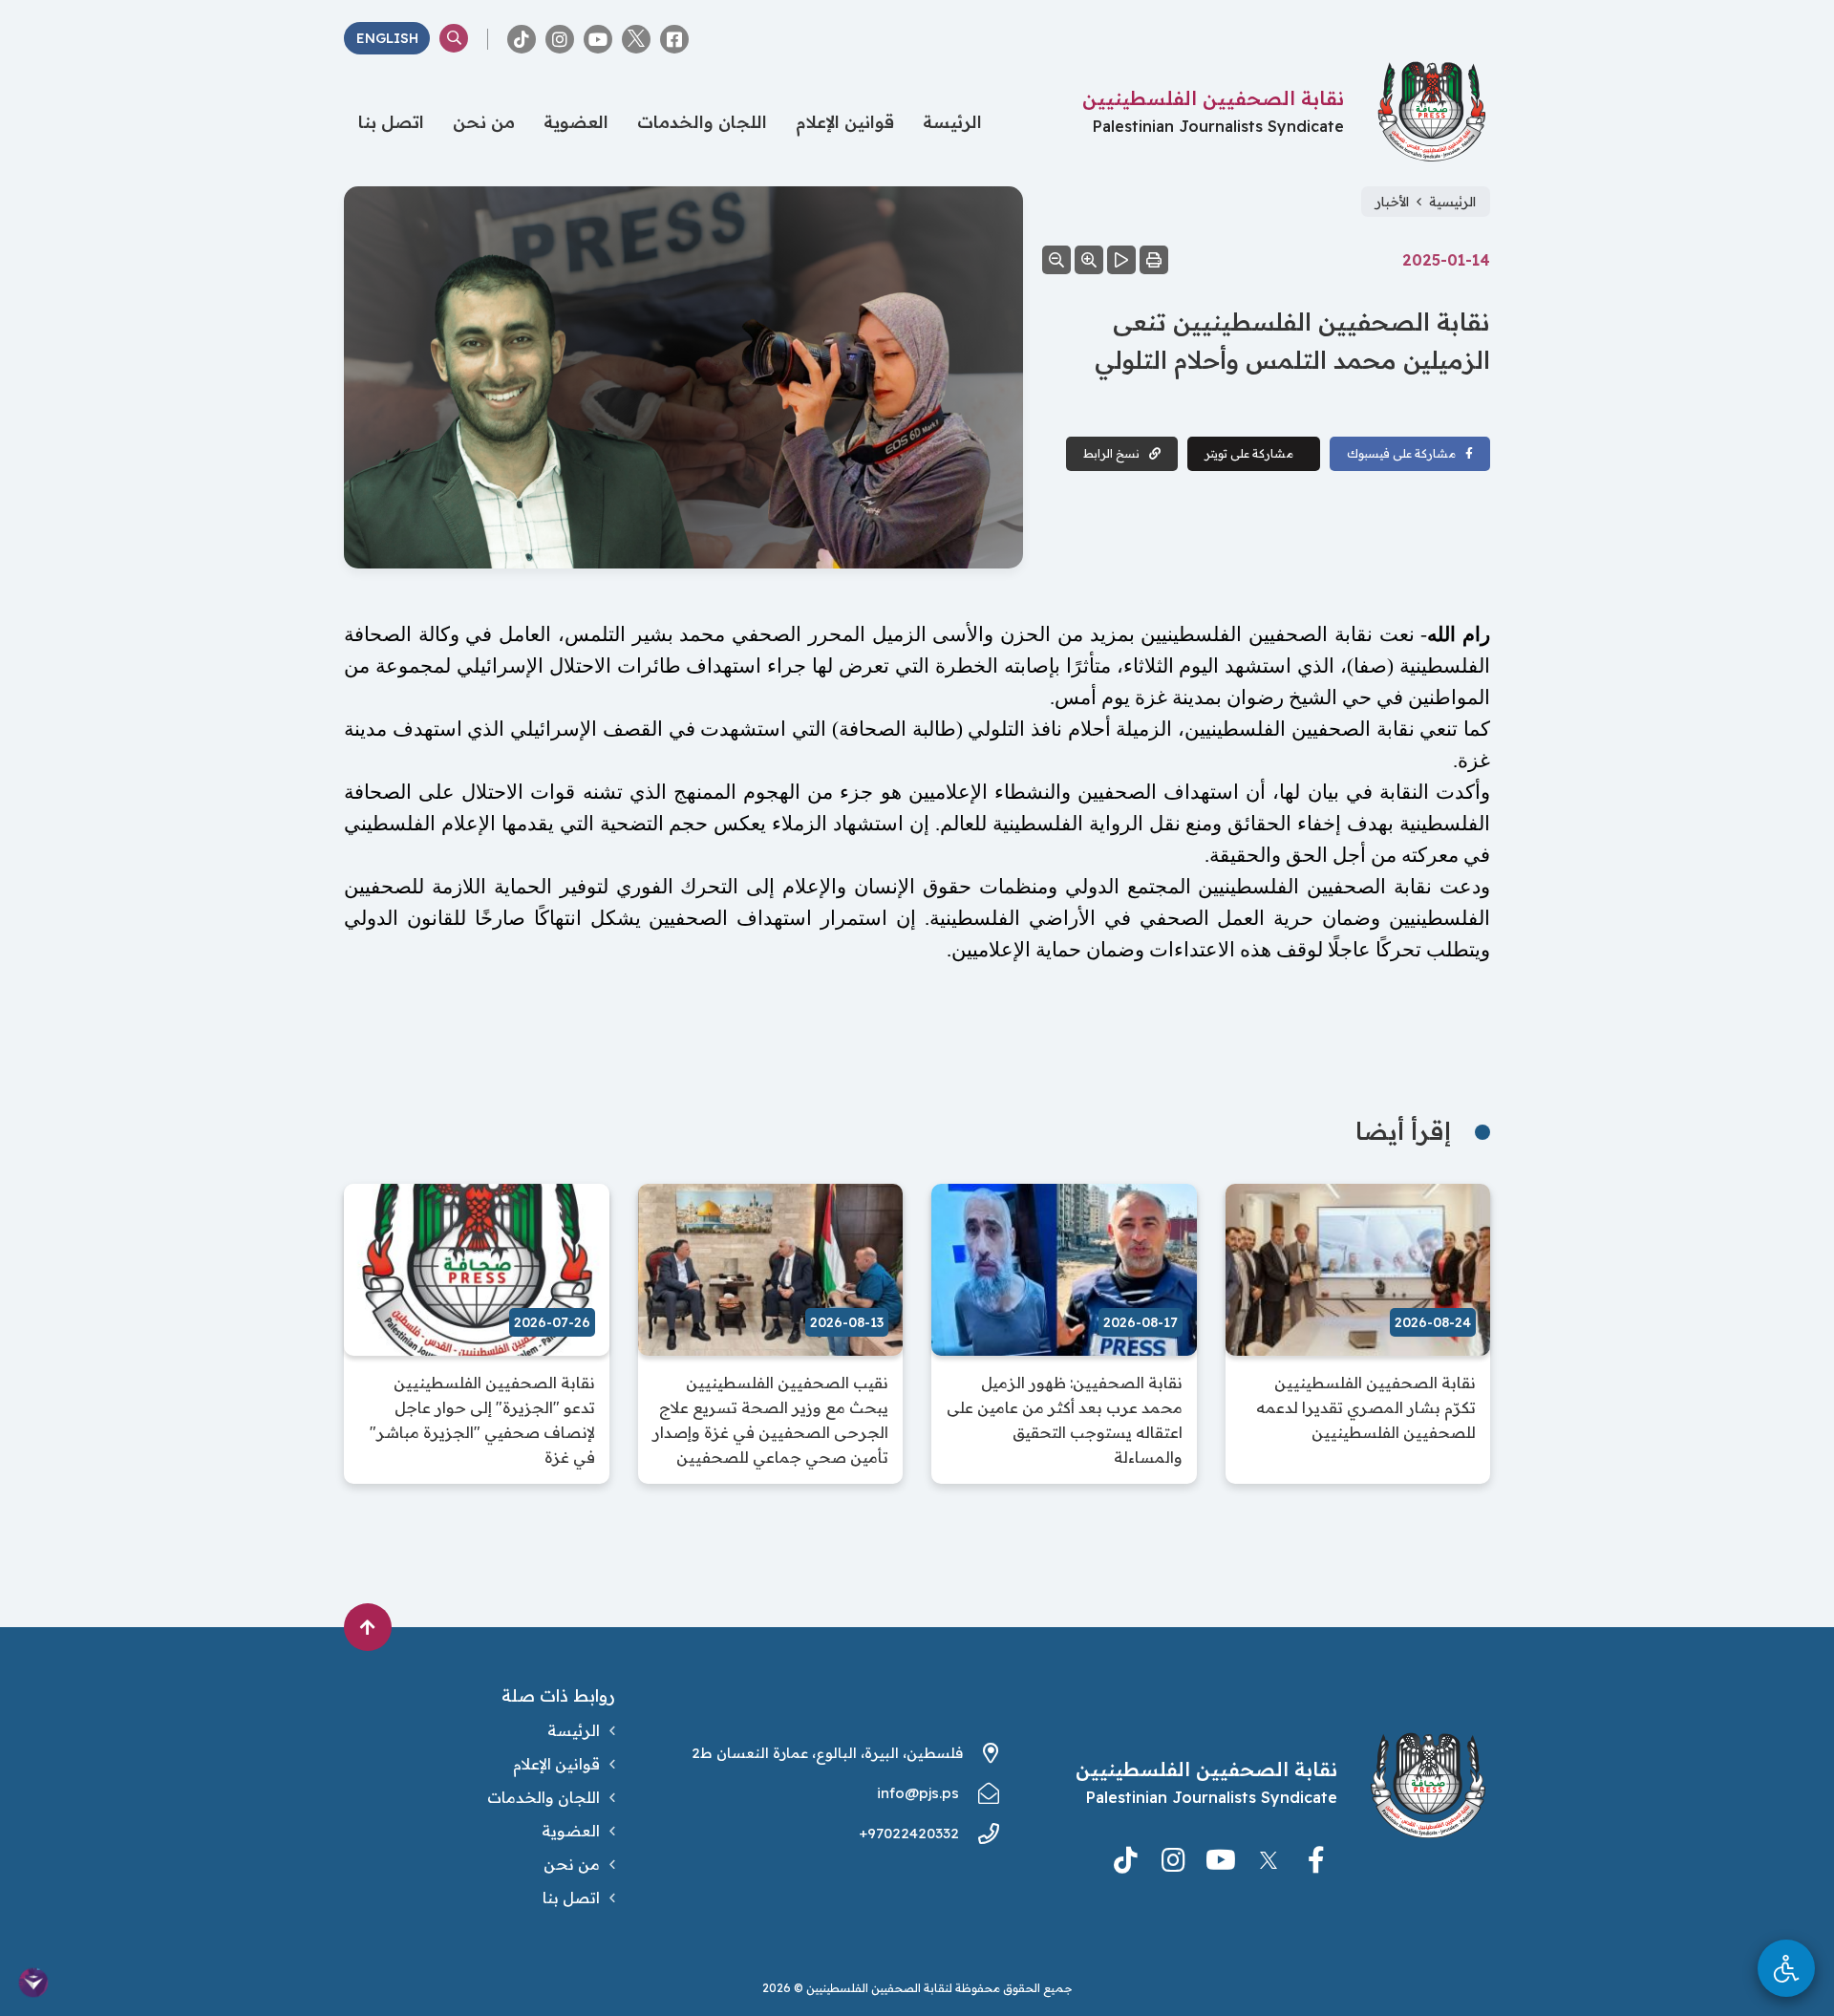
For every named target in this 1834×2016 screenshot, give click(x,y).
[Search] (454, 38)
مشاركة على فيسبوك (1401, 453)
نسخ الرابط (1111, 453)
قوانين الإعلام (845, 122)
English (387, 38)
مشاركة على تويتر (1249, 453)
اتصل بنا (391, 122)
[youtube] (598, 39)
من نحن (484, 122)
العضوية (576, 122)
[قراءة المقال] (1121, 260)
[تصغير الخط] (1056, 260)
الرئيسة (952, 122)
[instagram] (560, 39)
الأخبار (1392, 202)
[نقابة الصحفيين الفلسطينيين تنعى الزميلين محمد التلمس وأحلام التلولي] (683, 379)
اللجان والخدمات (702, 122)
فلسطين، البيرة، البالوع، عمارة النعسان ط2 (828, 1753)
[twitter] (636, 39)
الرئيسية (1452, 202)
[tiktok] (522, 39)
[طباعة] (1154, 260)
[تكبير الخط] (1089, 260)
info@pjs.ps (918, 1793)
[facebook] (674, 39)
